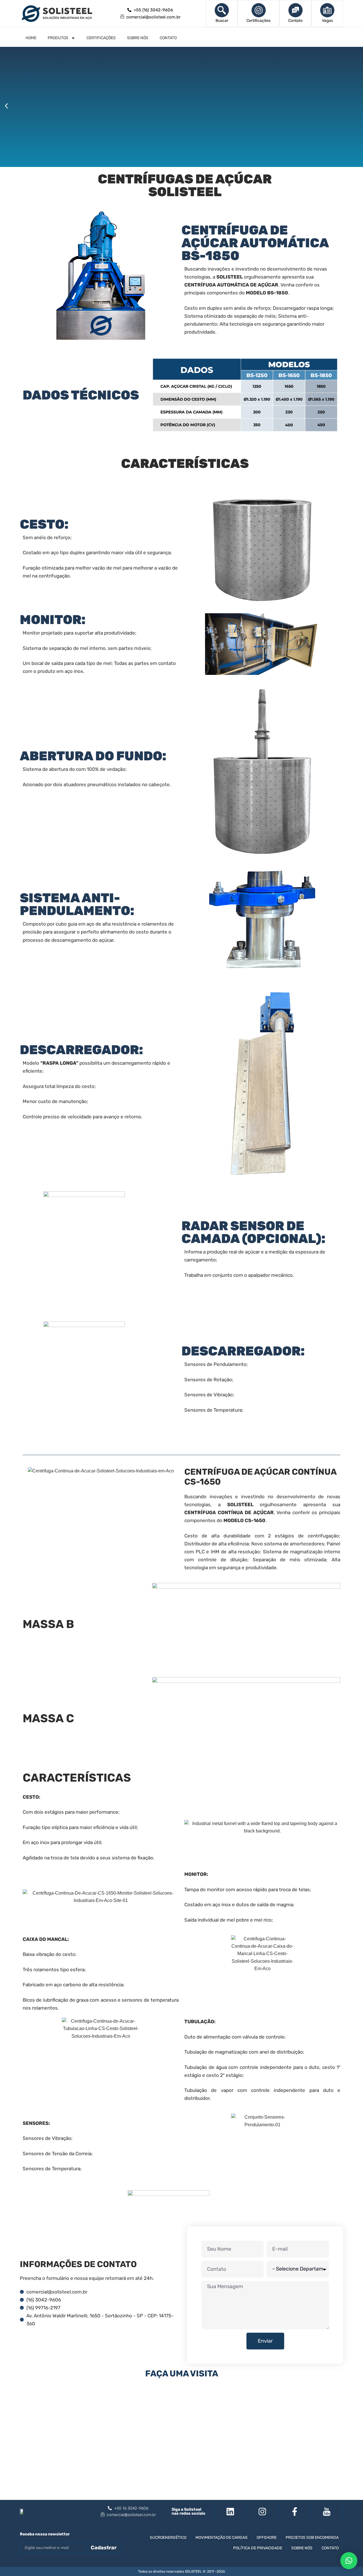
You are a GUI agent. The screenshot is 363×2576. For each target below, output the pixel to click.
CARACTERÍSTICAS (185, 463)
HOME (31, 38)
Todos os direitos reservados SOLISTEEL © (172, 2571)
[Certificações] (259, 10)
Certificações (258, 21)
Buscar (222, 21)
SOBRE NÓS (138, 38)
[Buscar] (222, 10)
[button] (6, 106)
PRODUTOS (58, 38)
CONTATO (168, 38)
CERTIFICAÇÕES (101, 38)
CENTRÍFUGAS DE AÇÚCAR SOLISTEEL (185, 185)
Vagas (327, 21)
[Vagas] (327, 10)
